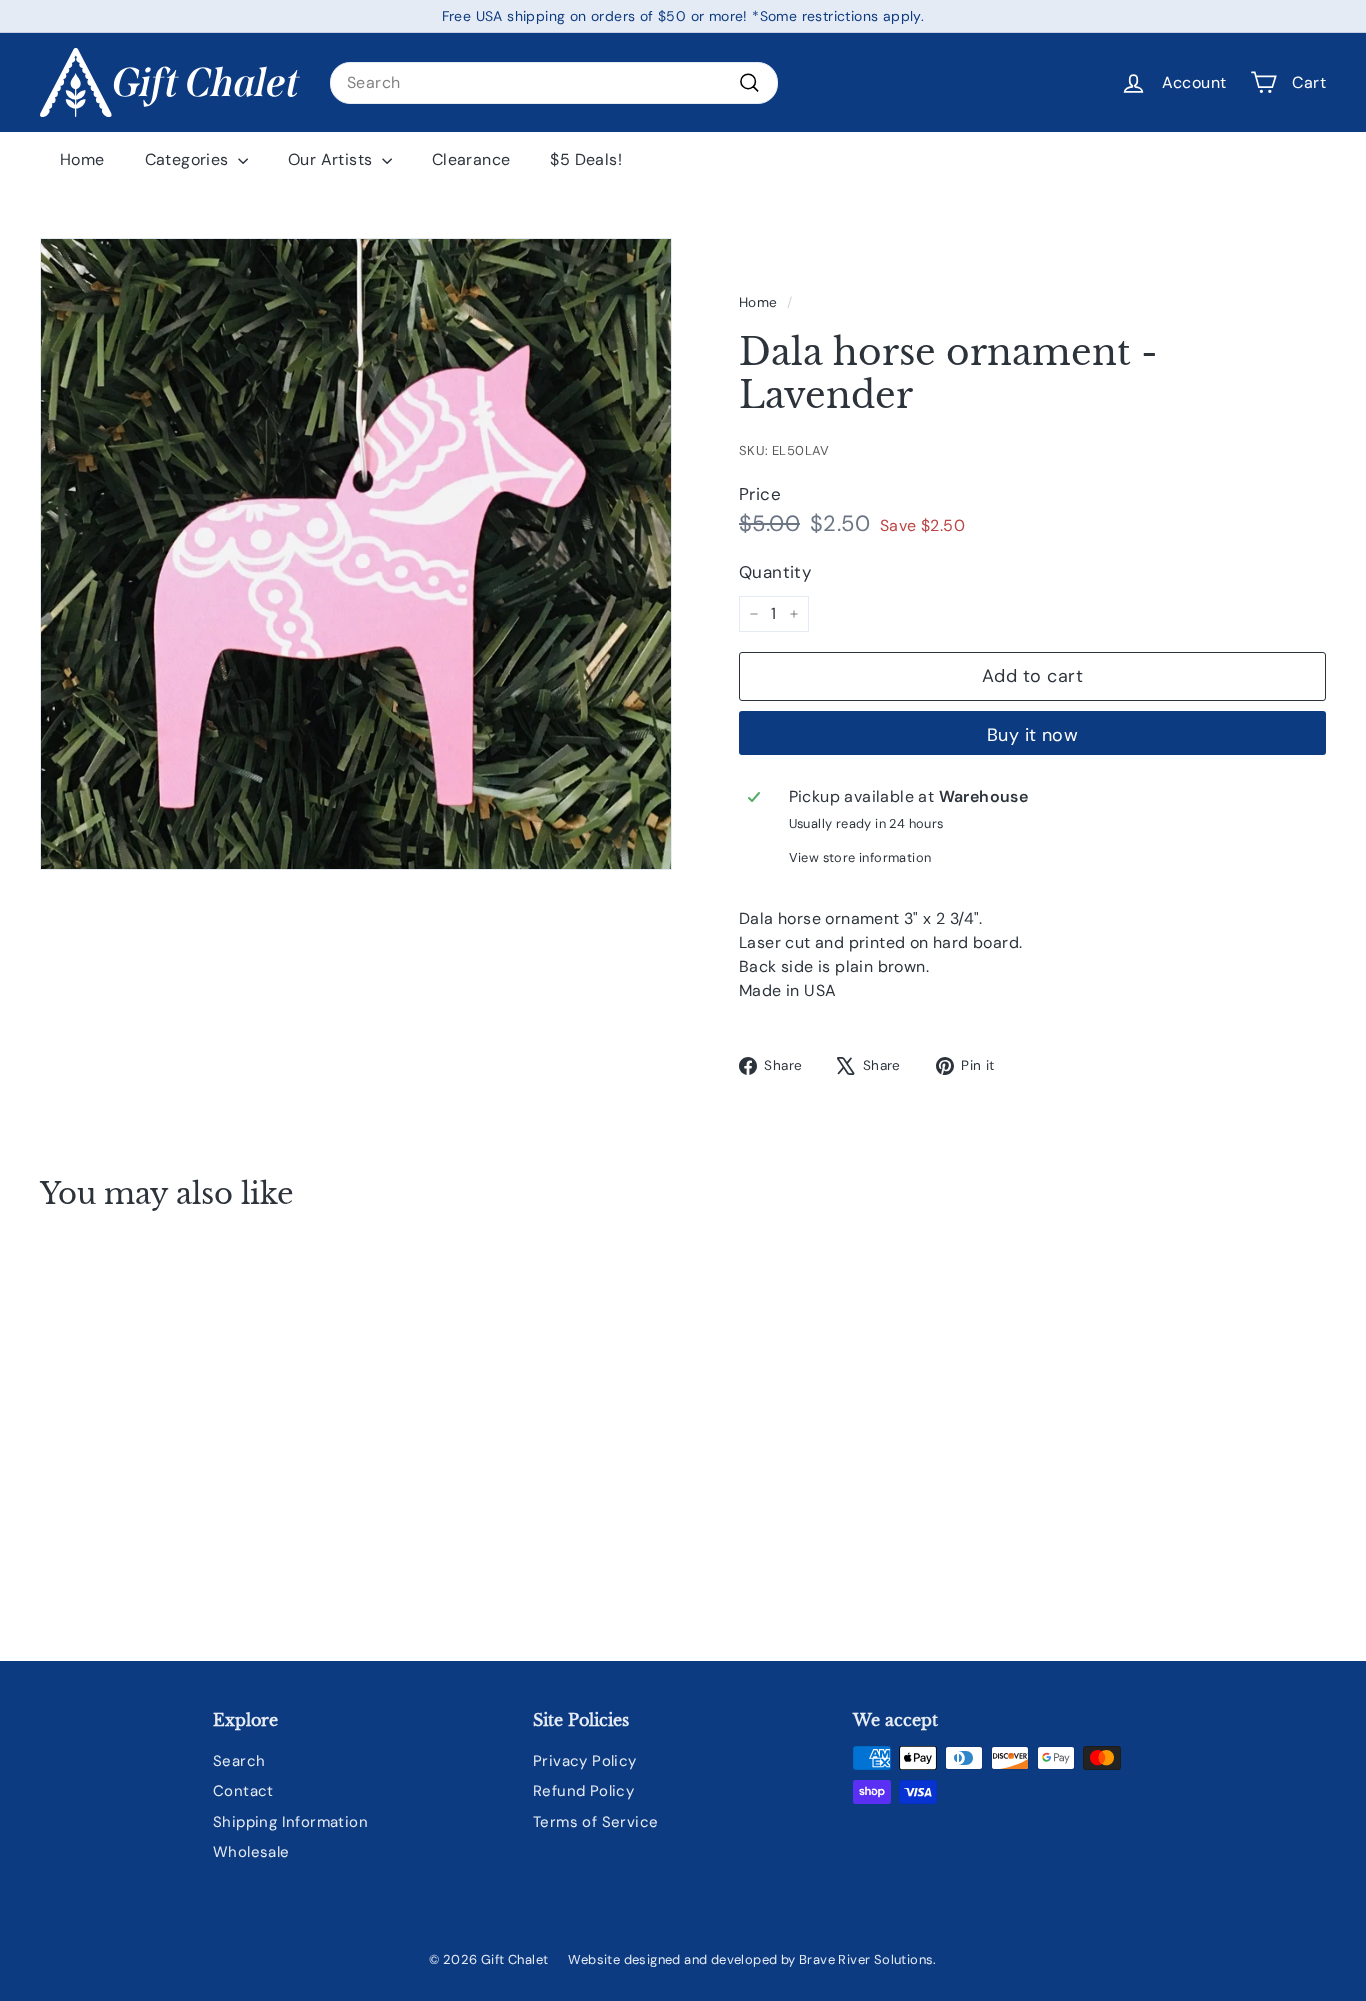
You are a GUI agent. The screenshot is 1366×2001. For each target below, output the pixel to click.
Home (82, 159)
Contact (243, 1791)
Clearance (471, 159)
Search (239, 1761)
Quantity (775, 572)
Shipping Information (290, 1822)
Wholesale (251, 1852)
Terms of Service (595, 1822)
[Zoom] (356, 554)
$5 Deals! (586, 159)
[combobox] (554, 83)
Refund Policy (583, 1791)
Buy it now (1033, 735)
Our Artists (332, 159)
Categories (189, 159)
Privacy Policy (585, 1761)
